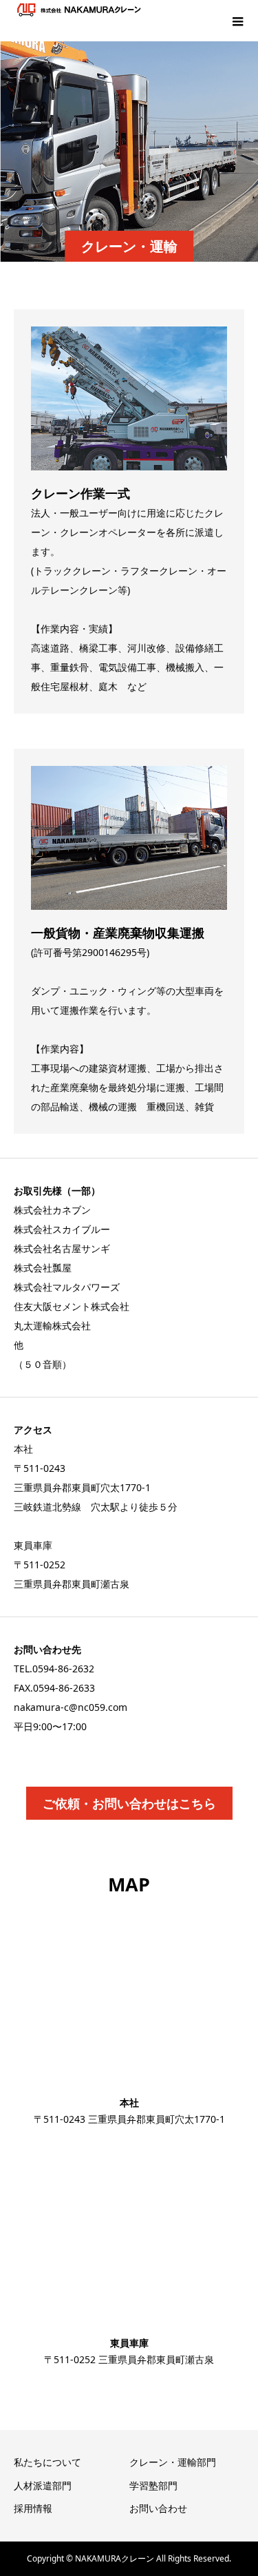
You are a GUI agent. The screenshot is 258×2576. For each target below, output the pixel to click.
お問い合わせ (158, 2508)
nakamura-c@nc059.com (71, 1707)
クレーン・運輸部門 (173, 2462)
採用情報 (33, 2508)
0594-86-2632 (63, 1669)
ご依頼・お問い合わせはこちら (129, 1803)
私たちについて (47, 2462)
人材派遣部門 (43, 2485)
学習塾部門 (153, 2485)
